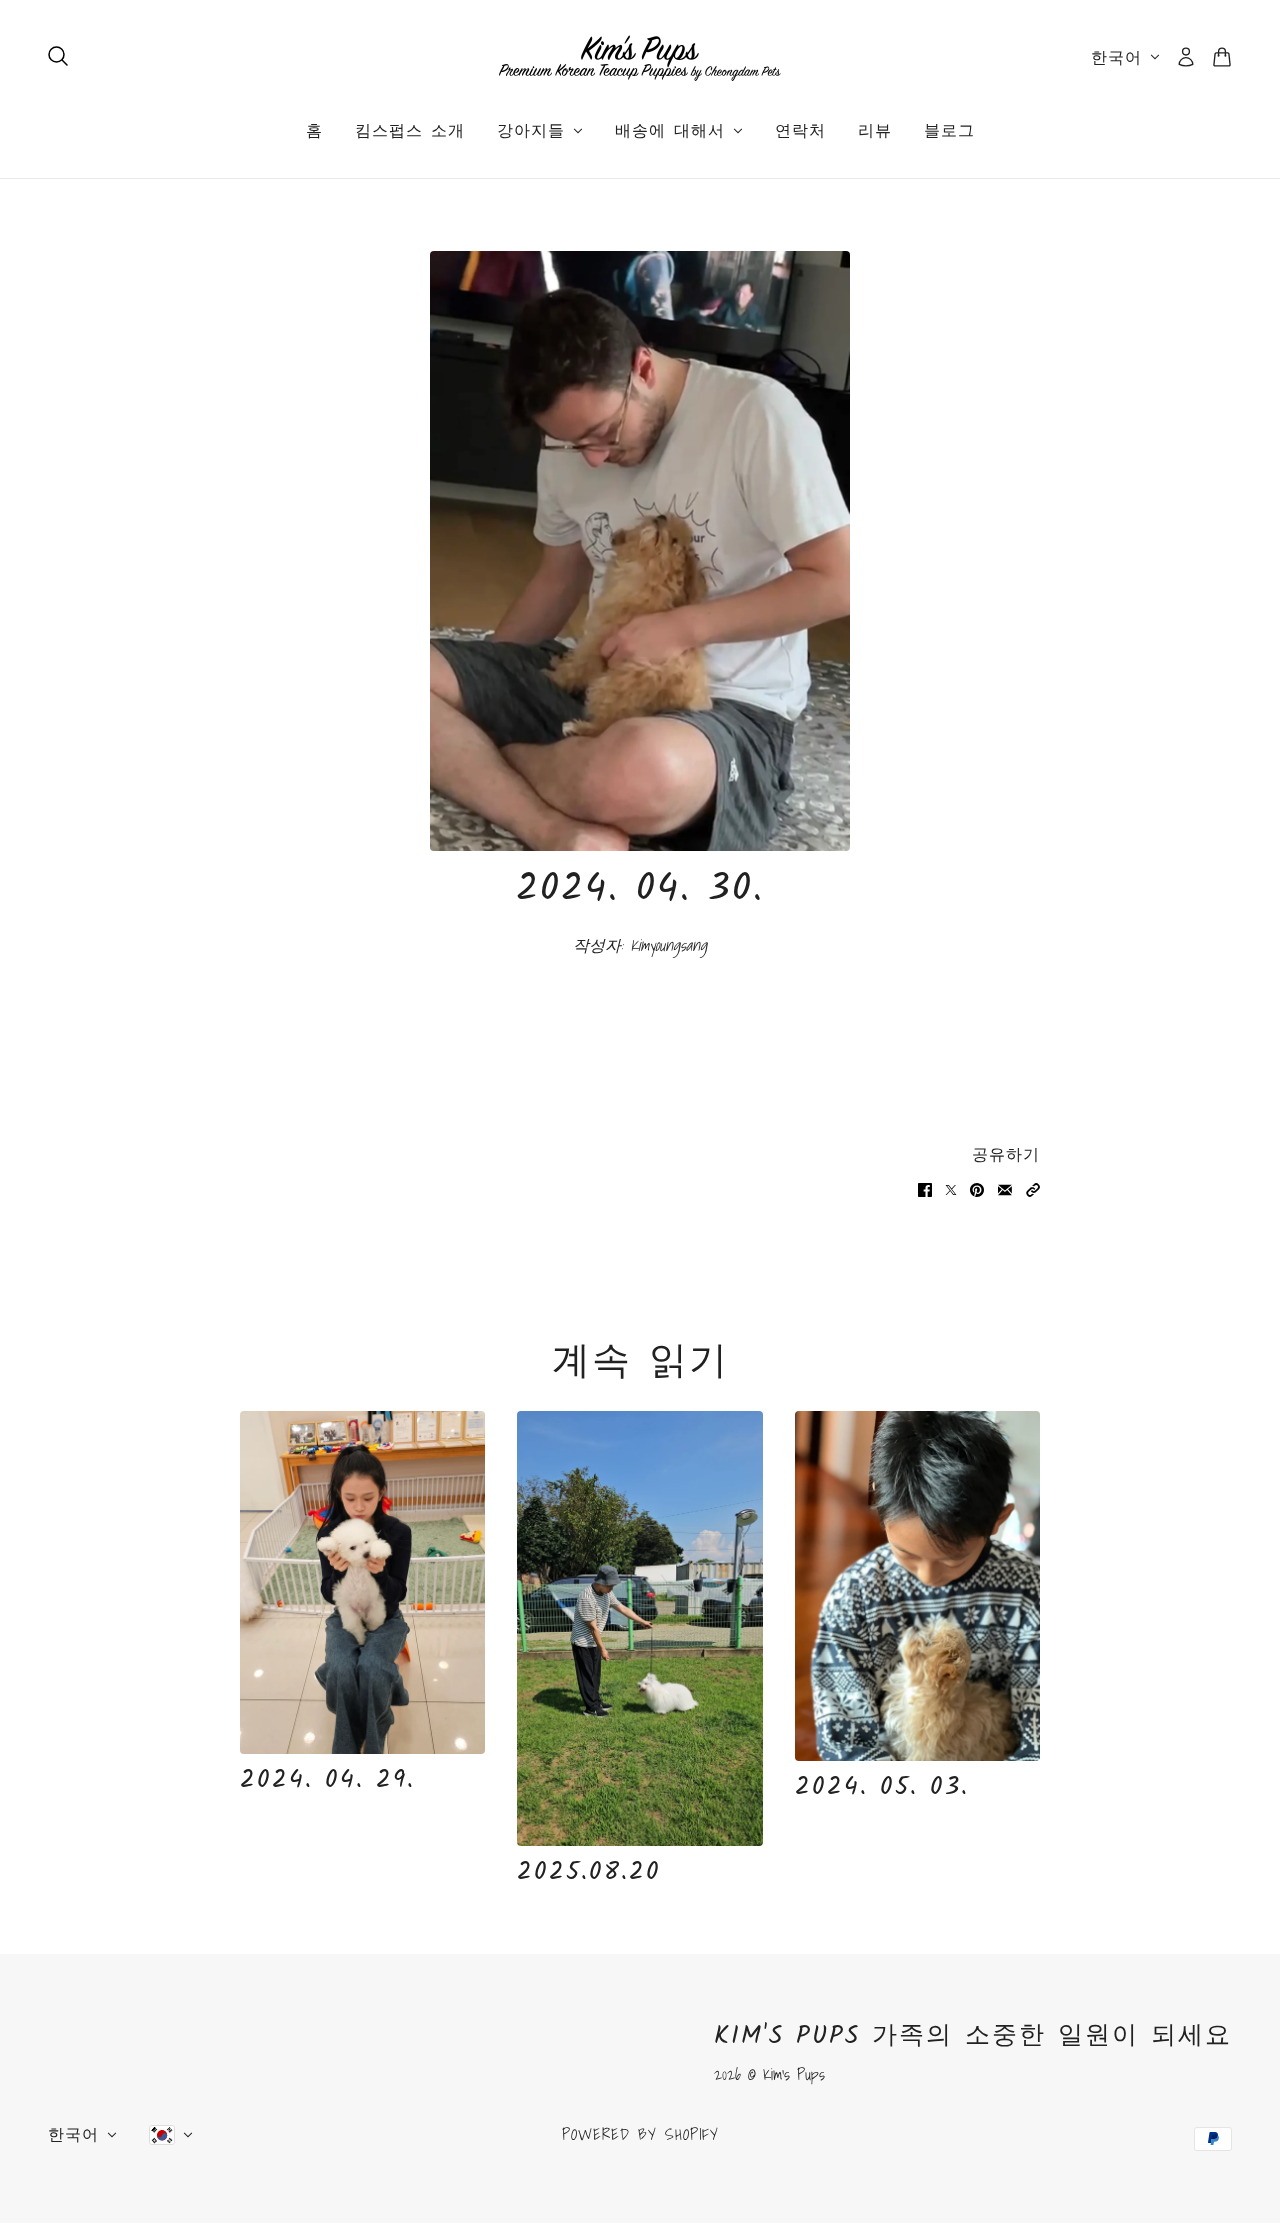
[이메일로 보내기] (1005, 1187)
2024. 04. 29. (327, 1780)
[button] (1033, 1187)
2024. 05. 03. (882, 1787)
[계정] (1186, 57)
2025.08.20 (589, 1872)
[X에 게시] (951, 1187)
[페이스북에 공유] (925, 1187)
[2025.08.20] (639, 1629)
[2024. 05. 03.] (917, 1586)
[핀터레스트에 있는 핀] (977, 1187)
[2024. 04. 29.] (362, 1582)
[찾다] (58, 56)
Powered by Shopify (640, 2134)
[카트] (1222, 57)
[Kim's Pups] (640, 57)
